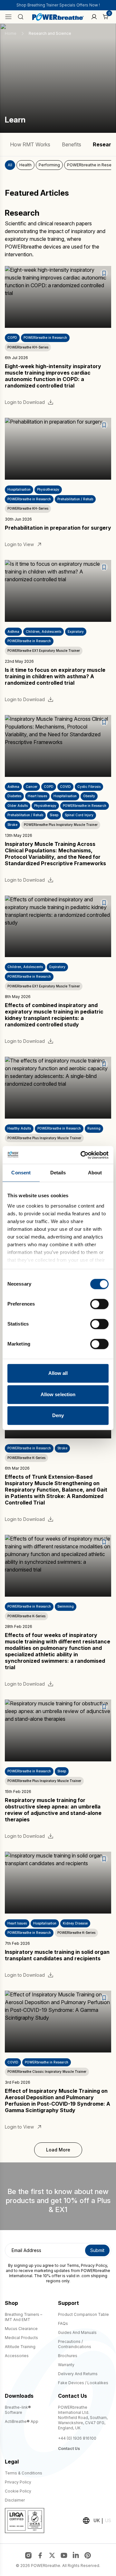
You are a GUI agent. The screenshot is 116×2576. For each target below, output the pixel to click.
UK (97, 2520)
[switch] (99, 1304)
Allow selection (58, 1394)
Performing (49, 165)
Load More (58, 2150)
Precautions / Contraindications (75, 2344)
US (108, 2520)
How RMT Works (30, 144)
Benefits (72, 144)
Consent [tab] (21, 1173)
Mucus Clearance (21, 2329)
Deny (58, 1415)
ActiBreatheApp (22, 2421)
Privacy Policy (94, 2265)
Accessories (17, 2356)
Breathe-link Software (18, 2410)
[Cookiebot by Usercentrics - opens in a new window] (82, 1155)
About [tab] (95, 1173)
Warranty (66, 2365)
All (10, 165)
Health (25, 165)
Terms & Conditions (24, 2473)
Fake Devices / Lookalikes (83, 2383)
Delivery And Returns (78, 2374)
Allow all (58, 1373)
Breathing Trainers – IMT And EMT (24, 2317)
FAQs (63, 2323)
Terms (73, 2265)
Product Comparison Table (83, 2314)
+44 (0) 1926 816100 (77, 2438)
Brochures (68, 2356)
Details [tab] (58, 1173)
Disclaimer (15, 2500)
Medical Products (21, 2338)
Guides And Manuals (77, 2332)
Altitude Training (20, 2347)
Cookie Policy (18, 2491)
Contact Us (69, 2449)
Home (11, 33)
